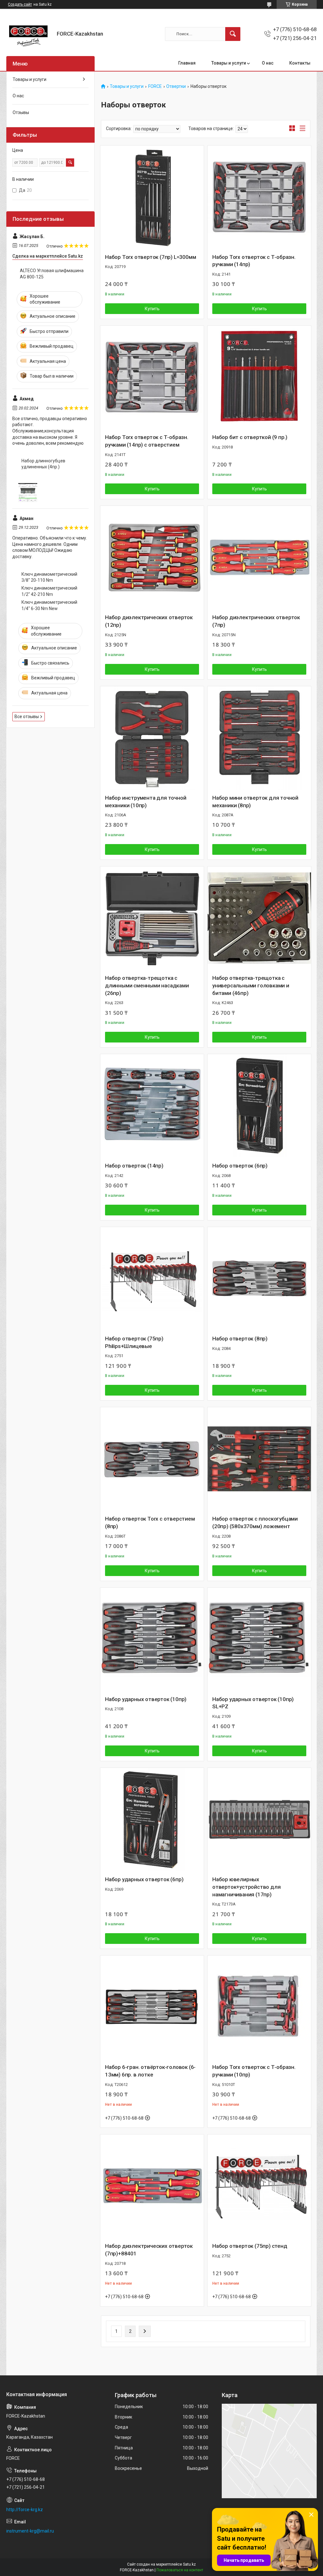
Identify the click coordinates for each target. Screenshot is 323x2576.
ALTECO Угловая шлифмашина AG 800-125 (52, 274)
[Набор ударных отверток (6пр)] (152, 1819)
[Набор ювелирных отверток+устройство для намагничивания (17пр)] (259, 1819)
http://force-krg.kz (25, 2510)
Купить (152, 309)
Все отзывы (27, 717)
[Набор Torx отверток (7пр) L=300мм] (152, 197)
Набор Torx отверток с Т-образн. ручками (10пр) (254, 2071)
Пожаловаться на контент (180, 2570)
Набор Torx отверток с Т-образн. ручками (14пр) (254, 261)
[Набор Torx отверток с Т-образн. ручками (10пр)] (259, 2007)
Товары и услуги (229, 63)
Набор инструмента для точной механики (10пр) (146, 802)
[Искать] (233, 34)
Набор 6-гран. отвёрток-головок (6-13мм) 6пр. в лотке (150, 2071)
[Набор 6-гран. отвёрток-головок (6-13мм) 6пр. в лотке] (152, 2007)
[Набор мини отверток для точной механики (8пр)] (259, 738)
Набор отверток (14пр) (134, 1166)
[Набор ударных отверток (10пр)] (152, 1639)
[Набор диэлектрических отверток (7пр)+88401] (152, 2186)
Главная (187, 63)
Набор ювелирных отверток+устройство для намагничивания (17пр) (246, 1887)
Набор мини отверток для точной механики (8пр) (255, 802)
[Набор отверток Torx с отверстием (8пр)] (152, 1459)
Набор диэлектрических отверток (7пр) (256, 621)
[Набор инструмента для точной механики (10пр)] (152, 738)
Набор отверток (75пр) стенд (250, 2246)
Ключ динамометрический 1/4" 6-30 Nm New (49, 605)
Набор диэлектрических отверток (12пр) (149, 621)
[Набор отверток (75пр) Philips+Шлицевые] (152, 1279)
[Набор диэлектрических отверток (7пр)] (259, 557)
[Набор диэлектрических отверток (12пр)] (152, 557)
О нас (268, 63)
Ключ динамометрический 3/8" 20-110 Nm (49, 577)
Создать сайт (20, 4)
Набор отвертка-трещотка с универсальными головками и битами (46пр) (251, 985)
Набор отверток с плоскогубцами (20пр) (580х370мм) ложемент (255, 1522)
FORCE (155, 86)
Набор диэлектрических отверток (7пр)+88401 (149, 2250)
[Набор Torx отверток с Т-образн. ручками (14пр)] (259, 197)
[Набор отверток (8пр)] (259, 1279)
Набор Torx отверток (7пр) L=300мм (150, 257)
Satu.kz (189, 2564)
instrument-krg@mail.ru (30, 2531)
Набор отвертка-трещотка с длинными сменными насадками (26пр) (147, 985)
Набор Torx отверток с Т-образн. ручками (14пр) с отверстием (147, 441)
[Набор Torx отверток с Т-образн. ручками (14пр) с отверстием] (152, 377)
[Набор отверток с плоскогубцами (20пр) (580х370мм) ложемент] (259, 1459)
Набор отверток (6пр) (240, 1166)
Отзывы (21, 112)
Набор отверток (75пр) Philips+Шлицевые (134, 1342)
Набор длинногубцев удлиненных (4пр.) (43, 464)
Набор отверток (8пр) (240, 1339)
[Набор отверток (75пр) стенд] (259, 2186)
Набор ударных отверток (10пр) (146, 1699)
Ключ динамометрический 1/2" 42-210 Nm (49, 591)
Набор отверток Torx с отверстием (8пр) (150, 1522)
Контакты (300, 63)
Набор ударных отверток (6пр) (144, 1879)
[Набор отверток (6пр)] (259, 1106)
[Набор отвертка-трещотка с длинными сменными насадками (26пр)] (152, 918)
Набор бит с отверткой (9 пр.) (250, 437)
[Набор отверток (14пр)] (152, 1106)
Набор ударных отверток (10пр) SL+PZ (253, 1703)
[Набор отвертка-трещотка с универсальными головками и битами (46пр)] (259, 918)
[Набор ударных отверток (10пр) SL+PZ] (259, 1639)
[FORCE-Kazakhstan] (29, 34)
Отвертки (176, 86)
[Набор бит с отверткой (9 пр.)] (259, 377)
